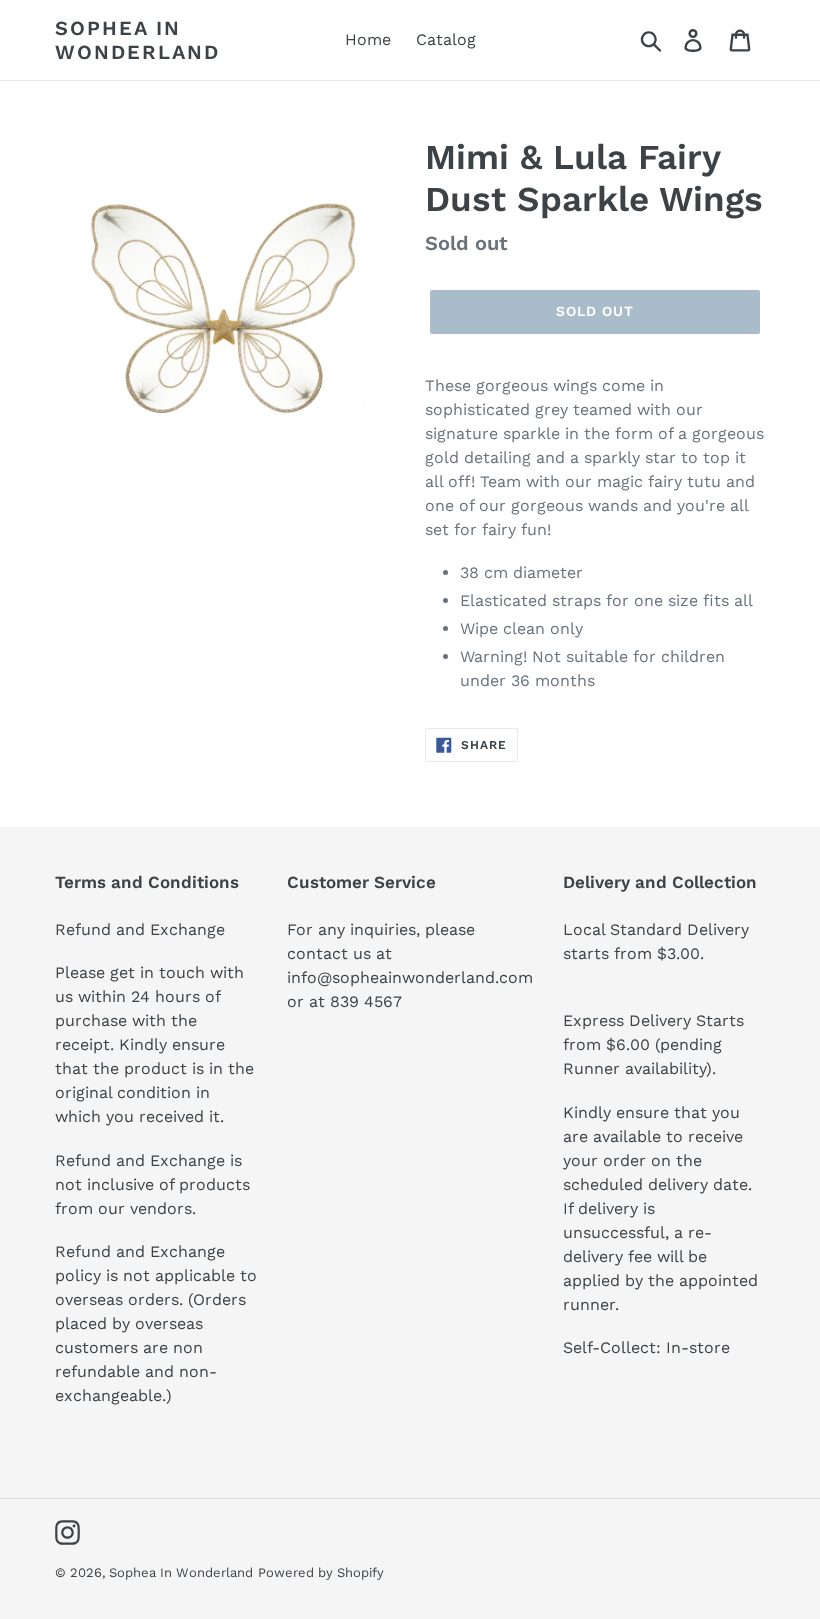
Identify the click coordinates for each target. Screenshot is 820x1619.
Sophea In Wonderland (137, 40)
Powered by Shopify (321, 1572)
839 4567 (366, 1001)
